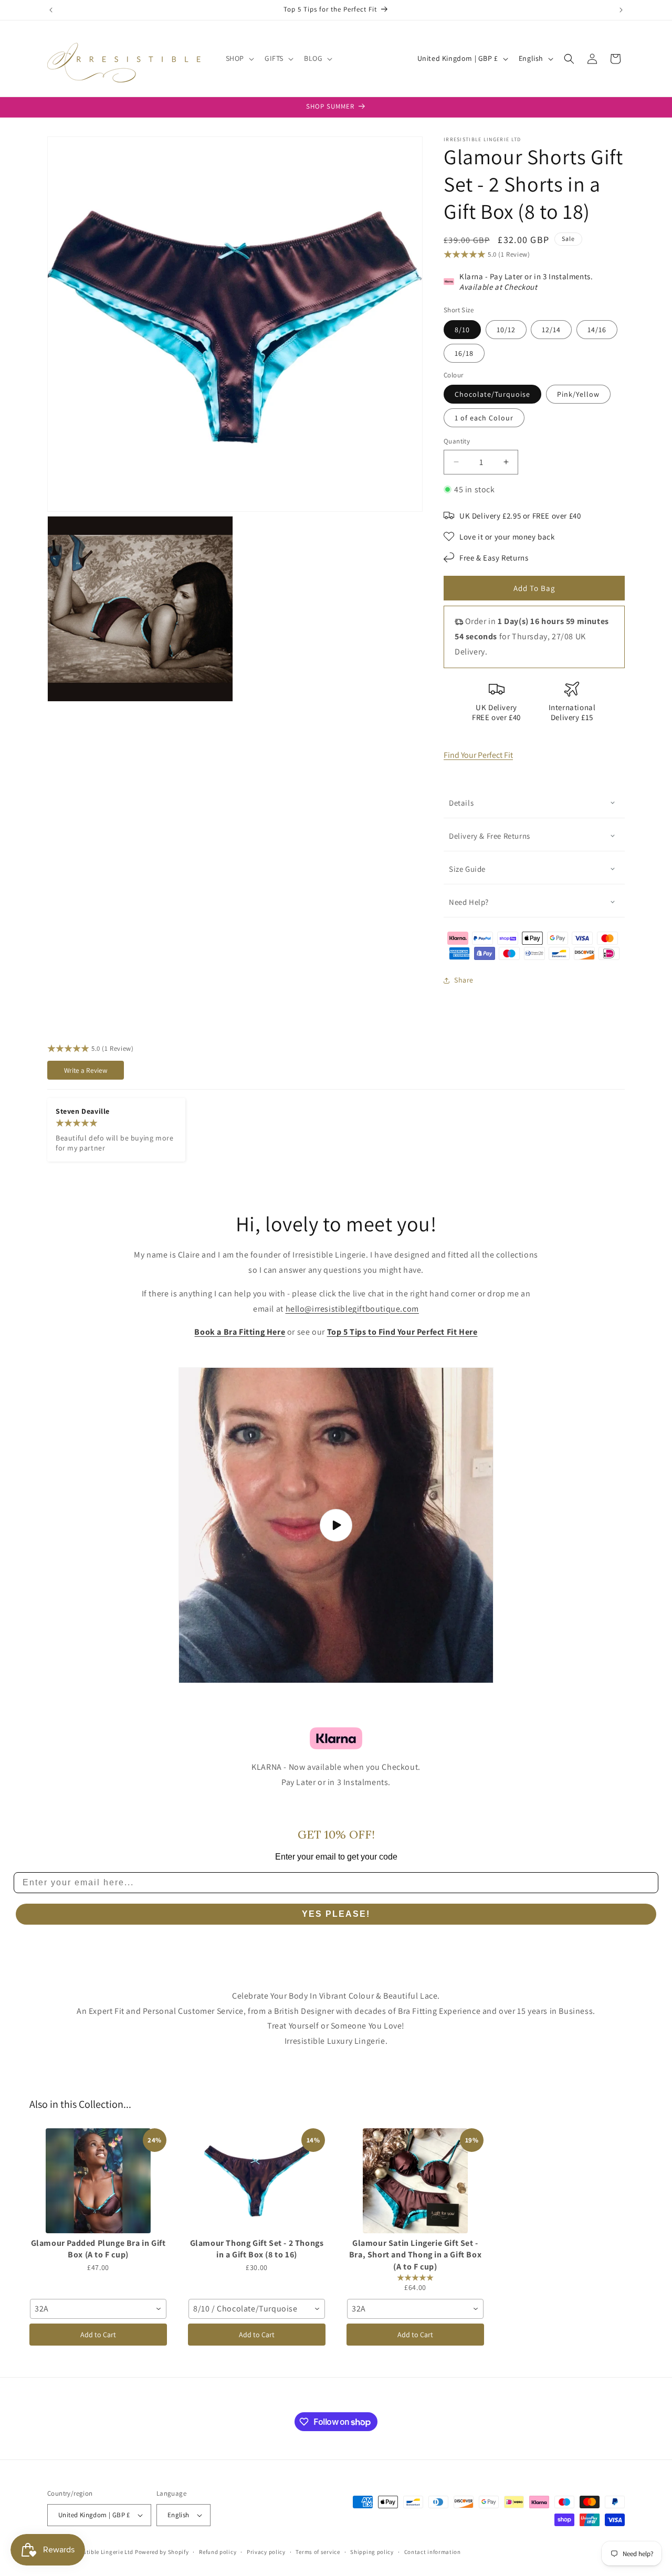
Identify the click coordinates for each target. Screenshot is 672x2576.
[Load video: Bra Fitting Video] (336, 1525)
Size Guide (467, 869)
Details (461, 803)
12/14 (551, 330)
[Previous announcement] (51, 10)
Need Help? (469, 902)
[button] (239, 58)
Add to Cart (98, 2335)
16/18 (464, 353)
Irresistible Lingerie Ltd (101, 2552)
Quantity (457, 441)
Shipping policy (372, 2552)
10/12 (506, 330)
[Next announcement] (621, 10)
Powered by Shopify (162, 2552)
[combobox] (98, 2309)
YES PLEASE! (336, 1914)
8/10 (462, 330)
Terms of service (318, 2552)
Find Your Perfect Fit (478, 755)
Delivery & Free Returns (490, 836)
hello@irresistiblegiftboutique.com (352, 1309)
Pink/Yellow (578, 394)
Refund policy (218, 2552)
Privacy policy (266, 2552)
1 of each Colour (484, 418)
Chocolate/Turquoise (492, 394)
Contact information (433, 2552)
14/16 (597, 330)
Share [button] (464, 980)
